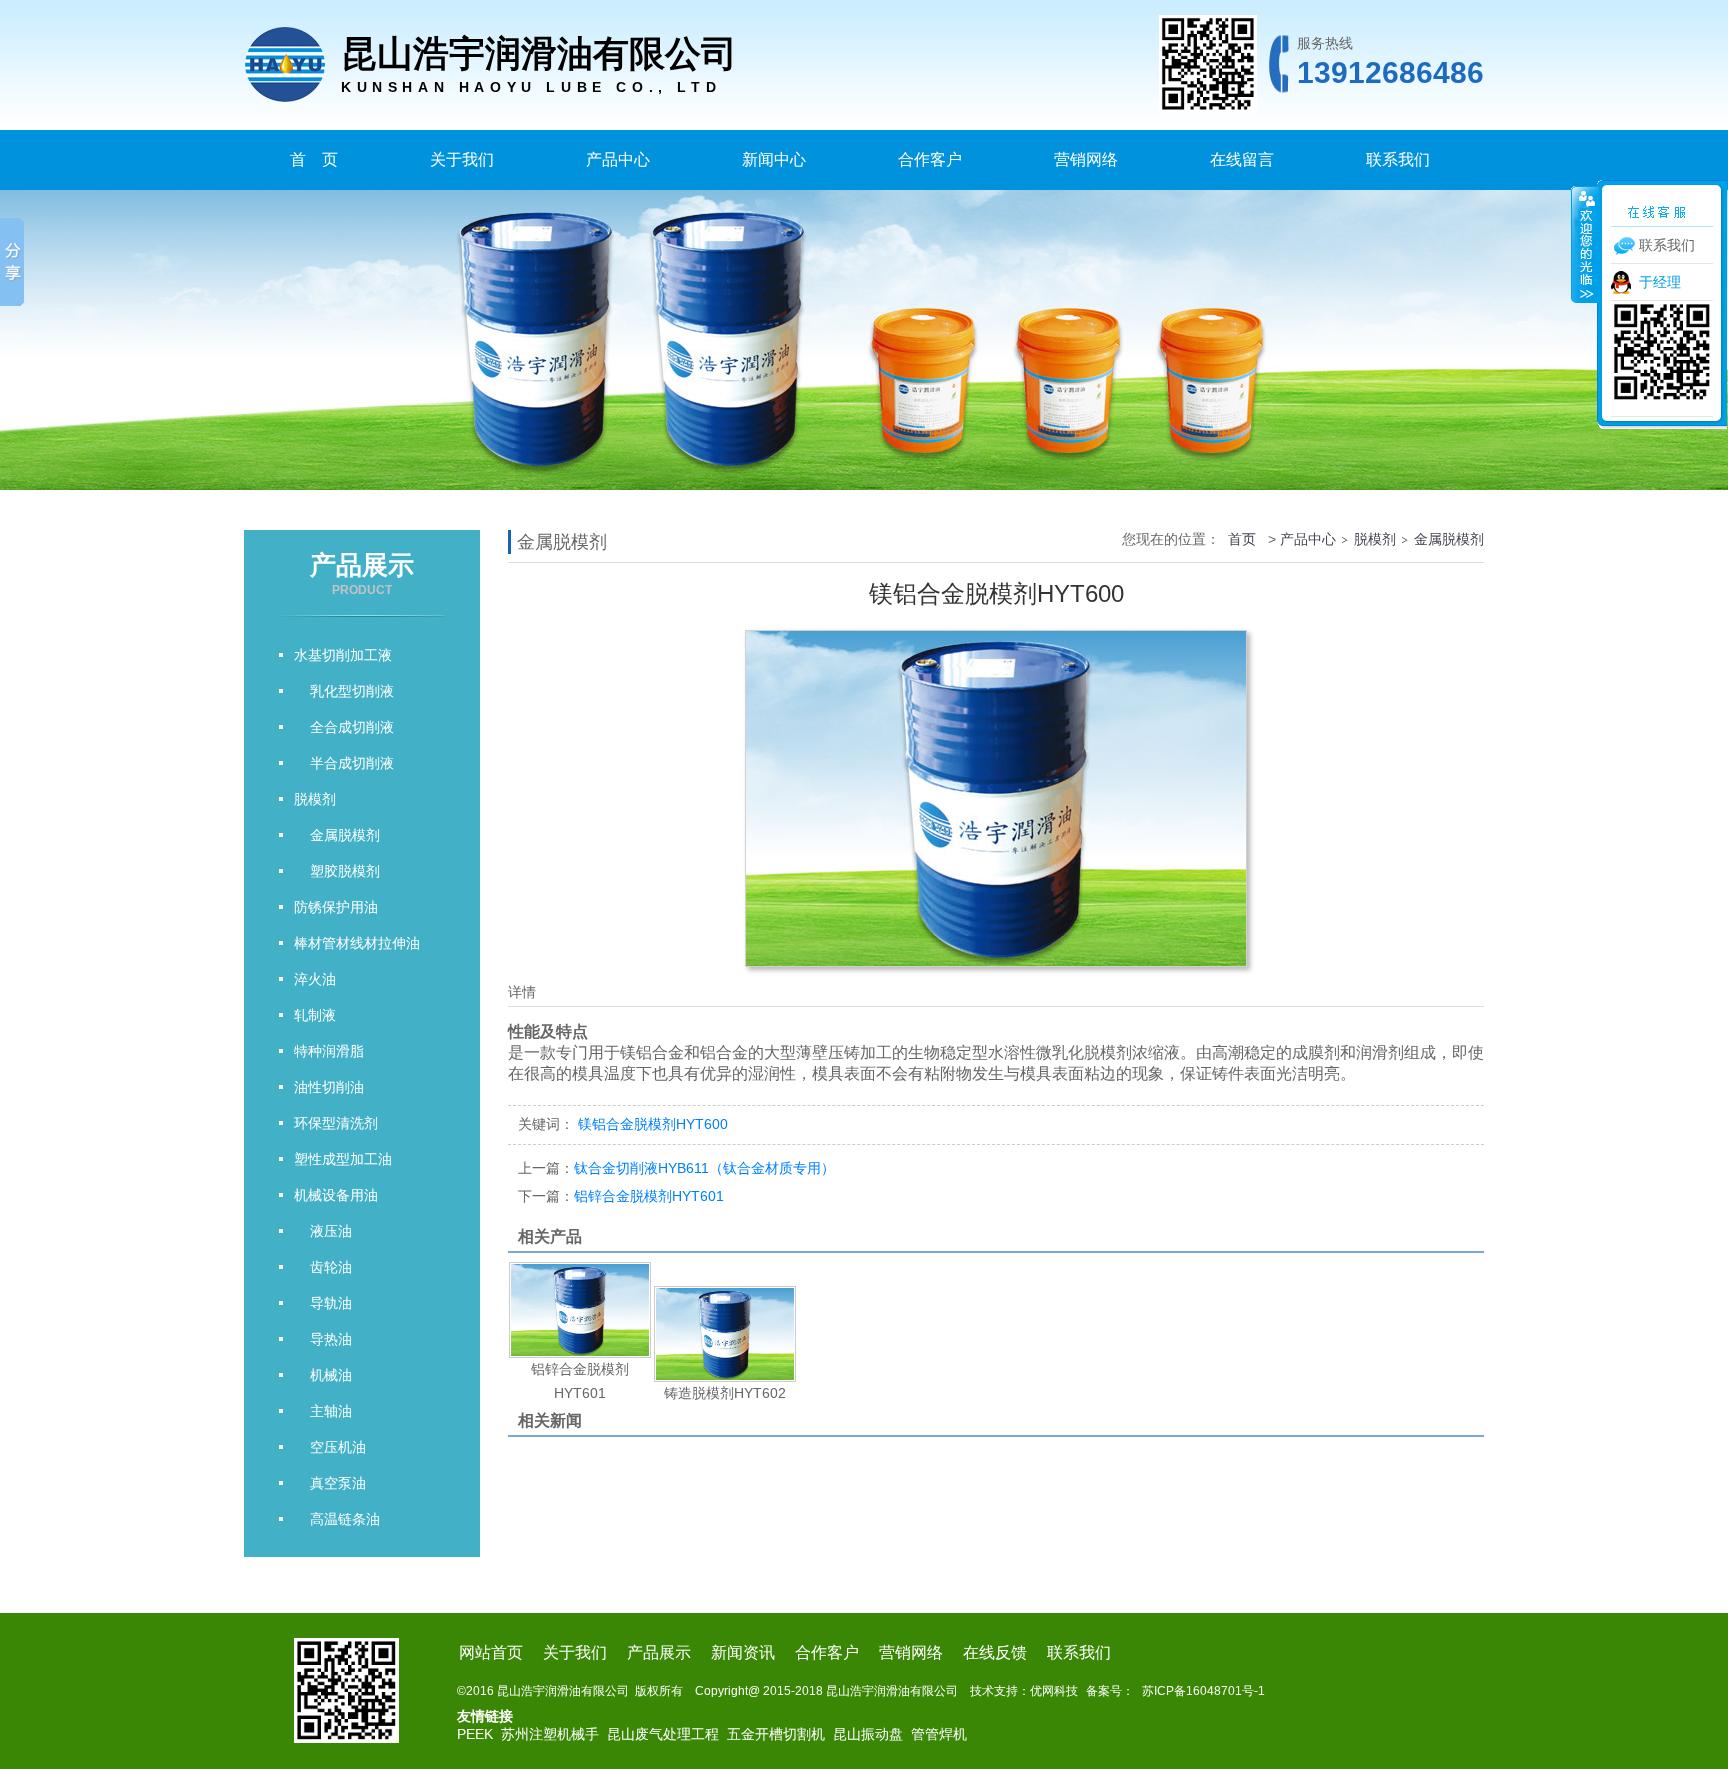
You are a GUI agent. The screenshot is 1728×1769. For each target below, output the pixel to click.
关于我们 (462, 159)
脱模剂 (315, 799)
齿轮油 (323, 1267)
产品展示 (659, 1652)
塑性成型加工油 (343, 1159)
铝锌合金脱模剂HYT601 (621, 1196)
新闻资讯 (743, 1652)
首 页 (314, 159)
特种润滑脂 (329, 1051)
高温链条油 (337, 1519)
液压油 (323, 1231)
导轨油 (323, 1303)
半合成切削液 (344, 763)
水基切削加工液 (343, 655)
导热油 (323, 1339)
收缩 (1585, 244)
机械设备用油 (336, 1195)
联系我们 (1398, 159)
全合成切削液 (344, 727)
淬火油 (315, 979)
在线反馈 (995, 1652)
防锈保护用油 (336, 907)
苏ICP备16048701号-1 (1203, 1691)
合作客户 (930, 159)
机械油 (323, 1375)
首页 (1242, 539)
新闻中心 (774, 159)
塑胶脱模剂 (337, 871)
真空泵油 (330, 1483)
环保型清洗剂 (336, 1123)
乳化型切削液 (344, 691)
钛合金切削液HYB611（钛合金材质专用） (676, 1168)
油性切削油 (329, 1087)
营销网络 (1086, 159)
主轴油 (323, 1411)
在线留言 (1242, 159)
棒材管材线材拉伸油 (357, 943)
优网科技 (1054, 1691)
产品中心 (618, 159)
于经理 (1660, 282)
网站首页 (491, 1652)
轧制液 (315, 1015)
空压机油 (330, 1447)
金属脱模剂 (337, 835)
